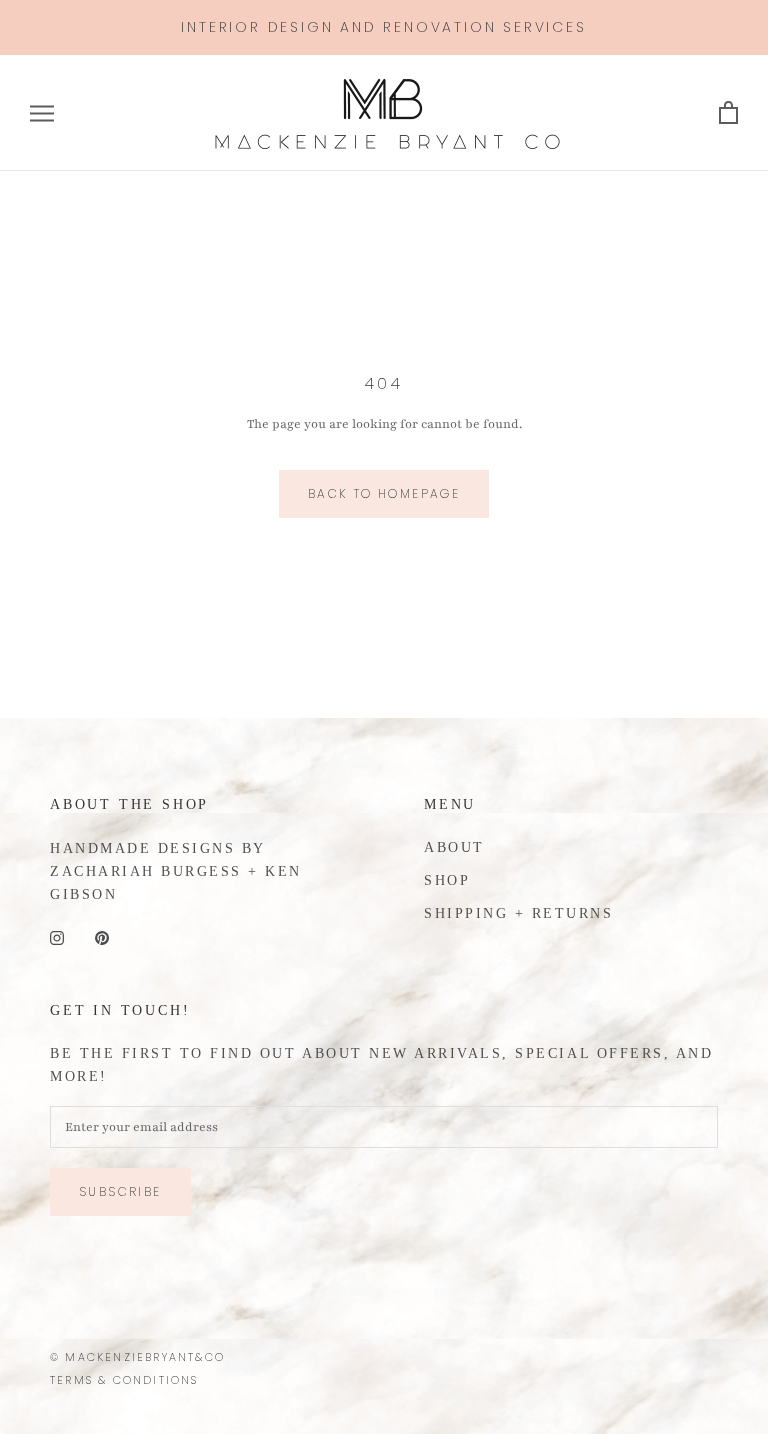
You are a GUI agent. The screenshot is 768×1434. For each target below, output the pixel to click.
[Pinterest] (102, 937)
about (454, 847)
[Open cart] (728, 113)
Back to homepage (384, 493)
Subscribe (120, 1191)
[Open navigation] (42, 113)
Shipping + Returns (518, 913)
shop (447, 880)
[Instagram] (57, 937)
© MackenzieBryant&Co (137, 1357)
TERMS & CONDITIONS (124, 1380)
